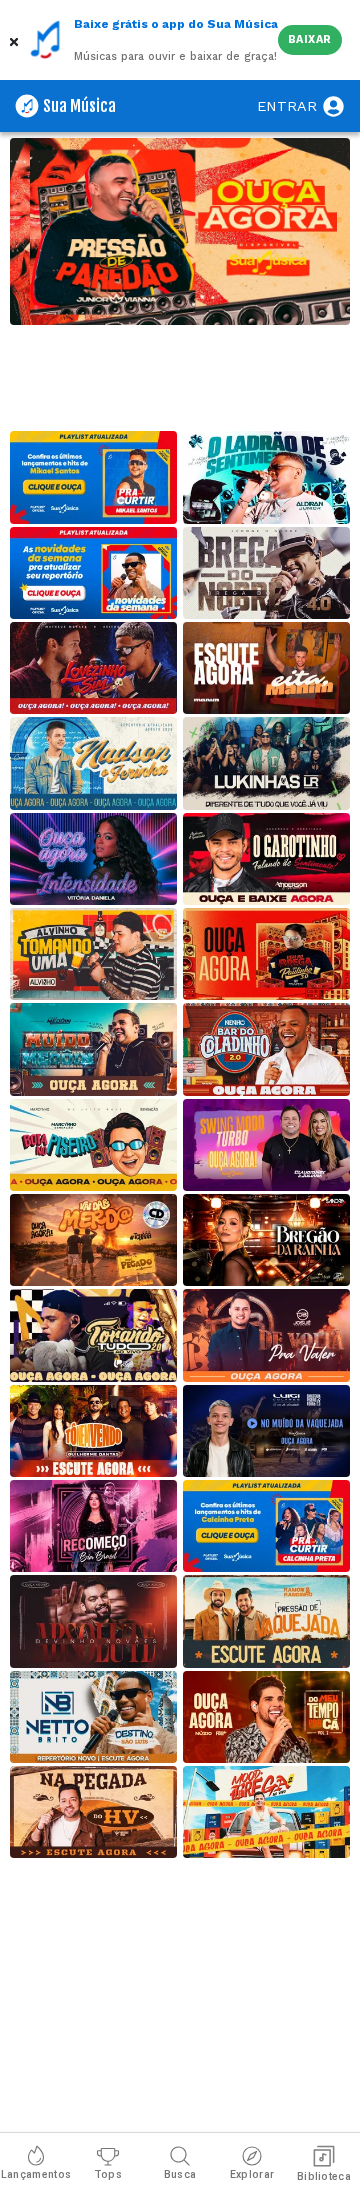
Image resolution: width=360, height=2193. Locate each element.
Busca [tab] (180, 2174)
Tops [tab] (108, 2174)
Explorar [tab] (252, 2174)
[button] (15, 40)
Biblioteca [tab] (324, 2176)
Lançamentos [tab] (36, 2174)
